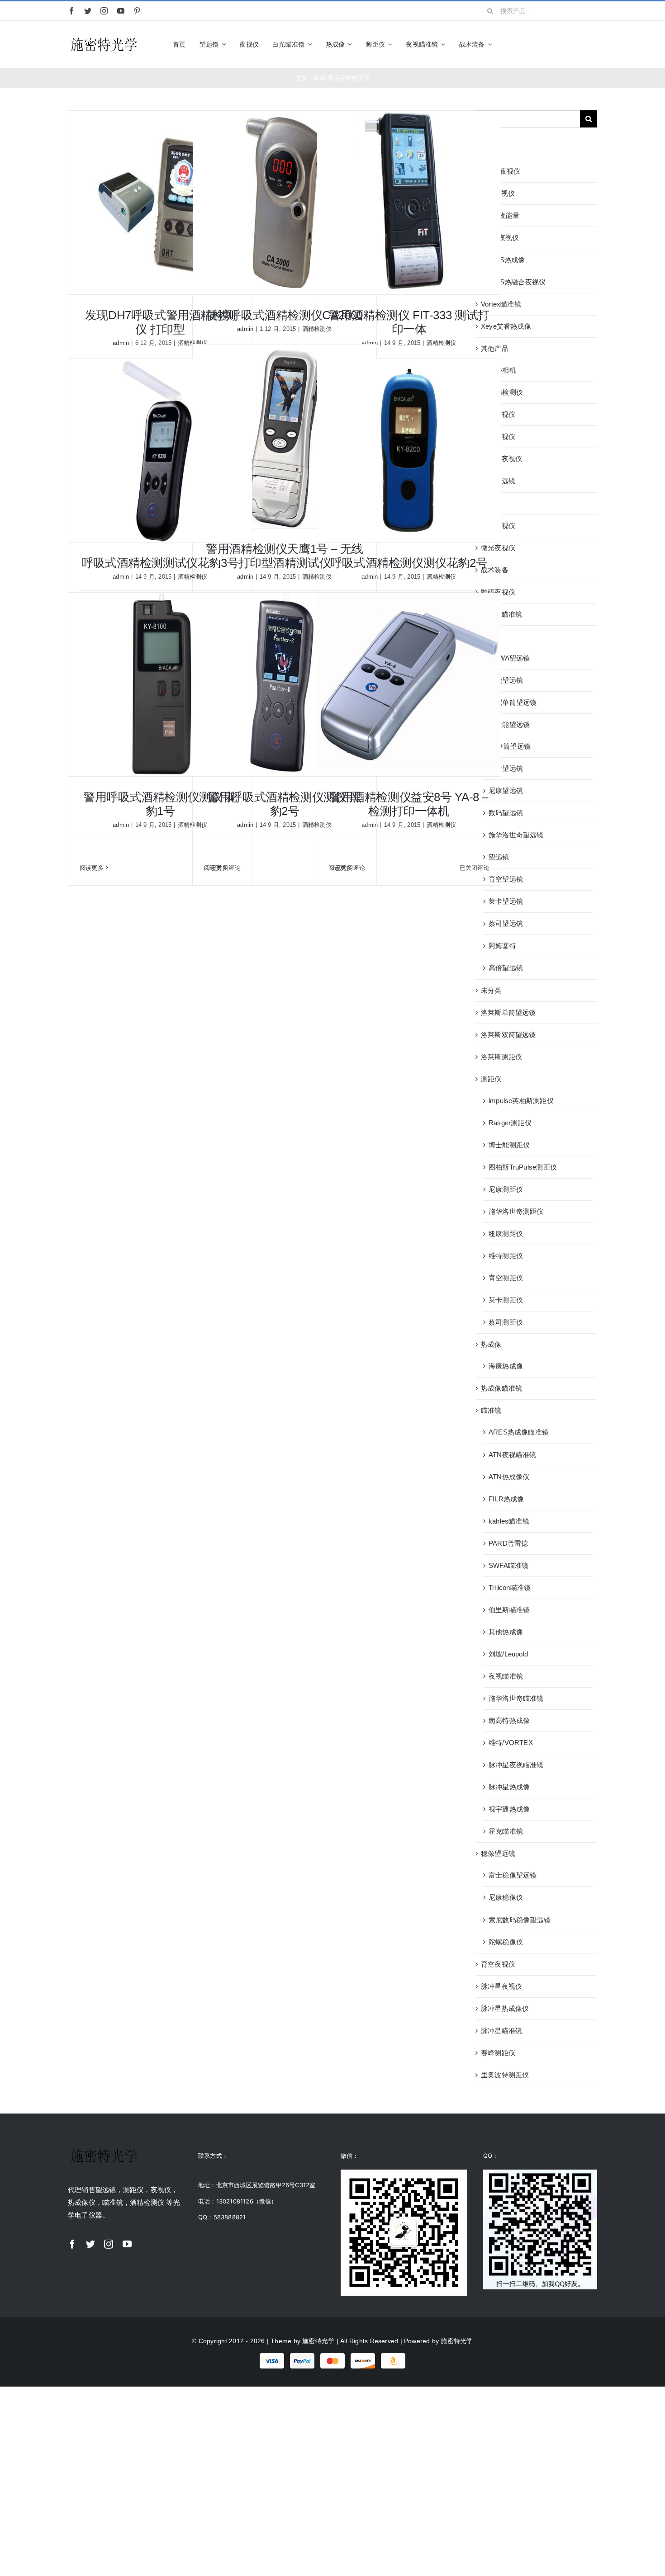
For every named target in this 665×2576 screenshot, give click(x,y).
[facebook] (71, 11)
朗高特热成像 (509, 1720)
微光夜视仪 (498, 548)
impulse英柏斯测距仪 (521, 1101)
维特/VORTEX (511, 1743)
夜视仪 (491, 503)
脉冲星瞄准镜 (501, 2031)
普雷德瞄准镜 (501, 614)
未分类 (491, 990)
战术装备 (495, 570)
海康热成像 (506, 1366)
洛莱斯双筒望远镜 (508, 1035)
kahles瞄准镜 (509, 1521)
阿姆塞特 (502, 946)
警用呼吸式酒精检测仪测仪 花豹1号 (160, 804)
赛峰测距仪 (498, 2053)
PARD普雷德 (508, 1543)
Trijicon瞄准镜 (510, 1588)
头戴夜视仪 (498, 526)
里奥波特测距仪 (505, 2075)
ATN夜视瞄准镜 (513, 1455)
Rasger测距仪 (510, 1123)
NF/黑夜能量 (500, 215)
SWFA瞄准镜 (509, 1565)
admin (121, 343)
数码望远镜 (506, 813)
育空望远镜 (506, 879)
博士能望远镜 (509, 724)
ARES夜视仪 (501, 171)
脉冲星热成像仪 (505, 2008)
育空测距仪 (506, 1278)
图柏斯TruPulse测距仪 (523, 1167)
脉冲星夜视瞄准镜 (516, 1765)
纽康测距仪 (506, 1234)
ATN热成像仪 (509, 1477)
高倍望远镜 (506, 968)
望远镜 (491, 636)
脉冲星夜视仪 (501, 1986)
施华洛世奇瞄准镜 (516, 1698)
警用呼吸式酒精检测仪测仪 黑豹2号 (285, 804)
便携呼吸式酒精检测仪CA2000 (285, 315)
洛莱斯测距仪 (501, 1057)
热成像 (491, 1344)
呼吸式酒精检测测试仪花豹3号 (160, 563)
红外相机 (502, 370)
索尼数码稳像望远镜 (520, 1920)
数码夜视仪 (498, 592)
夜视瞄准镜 (506, 1676)
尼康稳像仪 (506, 1897)
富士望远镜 (506, 768)
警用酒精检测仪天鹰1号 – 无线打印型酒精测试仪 (285, 556)
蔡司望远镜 (506, 923)
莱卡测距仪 (506, 1300)
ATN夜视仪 (498, 193)
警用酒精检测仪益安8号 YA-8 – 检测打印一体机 (409, 804)
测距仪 (491, 1079)
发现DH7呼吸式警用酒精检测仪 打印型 (160, 322)
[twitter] (88, 11)
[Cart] (593, 44)
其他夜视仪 (498, 414)
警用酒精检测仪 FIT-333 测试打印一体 (409, 322)
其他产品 (495, 348)
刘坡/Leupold (508, 1654)
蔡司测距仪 (506, 1322)
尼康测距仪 (506, 1189)
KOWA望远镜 (509, 658)
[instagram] (104, 11)
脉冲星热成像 (509, 1787)
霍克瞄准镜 (506, 1831)
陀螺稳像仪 (506, 1942)
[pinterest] (137, 11)
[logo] (104, 38)
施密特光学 (318, 2341)
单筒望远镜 (513, 746)
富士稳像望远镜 (513, 1875)
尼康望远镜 (506, 790)
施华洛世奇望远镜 (516, 835)
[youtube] (121, 11)
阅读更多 (92, 868)
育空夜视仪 (498, 1964)
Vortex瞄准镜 (501, 304)
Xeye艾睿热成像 (506, 326)
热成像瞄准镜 (501, 1388)
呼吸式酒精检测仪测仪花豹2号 (409, 563)
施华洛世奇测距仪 (516, 1211)
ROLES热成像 (503, 260)
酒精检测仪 (442, 343)
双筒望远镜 (498, 481)
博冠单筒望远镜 (513, 702)
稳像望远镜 (498, 1853)
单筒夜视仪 (498, 436)
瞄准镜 (491, 1410)
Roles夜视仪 (500, 238)
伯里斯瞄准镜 (509, 1610)
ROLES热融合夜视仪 (513, 282)
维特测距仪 (506, 1256)
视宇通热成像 (509, 1809)
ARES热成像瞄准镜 (519, 1432)
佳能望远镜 (506, 680)
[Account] (577, 44)
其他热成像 (506, 1632)
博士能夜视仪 (501, 459)
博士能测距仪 (509, 1145)
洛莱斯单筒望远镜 (508, 1012)
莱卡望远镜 (506, 901)
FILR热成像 (506, 1499)
